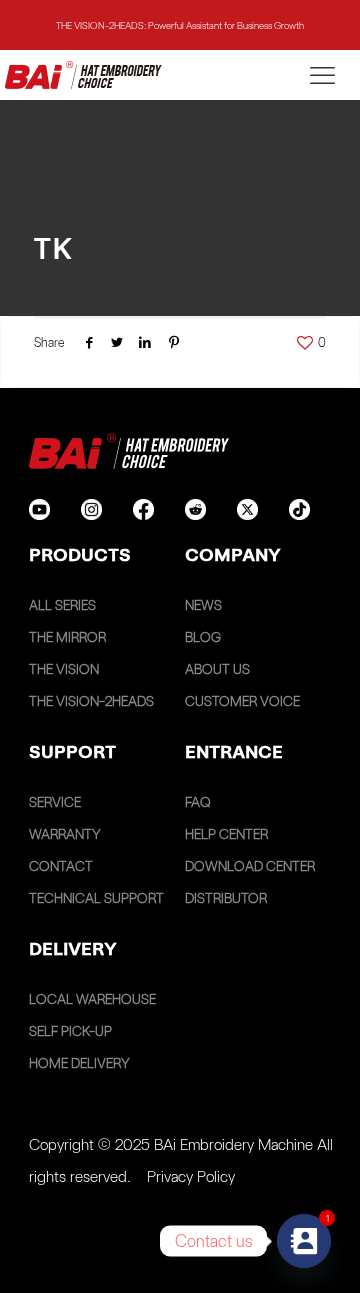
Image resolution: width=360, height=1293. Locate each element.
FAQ (198, 802)
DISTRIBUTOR (226, 898)
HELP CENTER (226, 834)
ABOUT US (217, 669)
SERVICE (55, 802)
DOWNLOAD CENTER (250, 866)
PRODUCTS (80, 554)
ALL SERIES (62, 605)
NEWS (203, 605)
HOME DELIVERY (79, 1063)
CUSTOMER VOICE (242, 701)
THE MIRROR (67, 637)
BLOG (203, 637)
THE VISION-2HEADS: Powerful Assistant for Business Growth (180, 25)
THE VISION (64, 669)
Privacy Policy (191, 1176)
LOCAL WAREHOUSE (92, 999)
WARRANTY (65, 834)
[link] (39, 509)
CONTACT (61, 866)
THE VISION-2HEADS (91, 701)
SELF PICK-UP (70, 1031)
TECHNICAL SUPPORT (96, 898)
